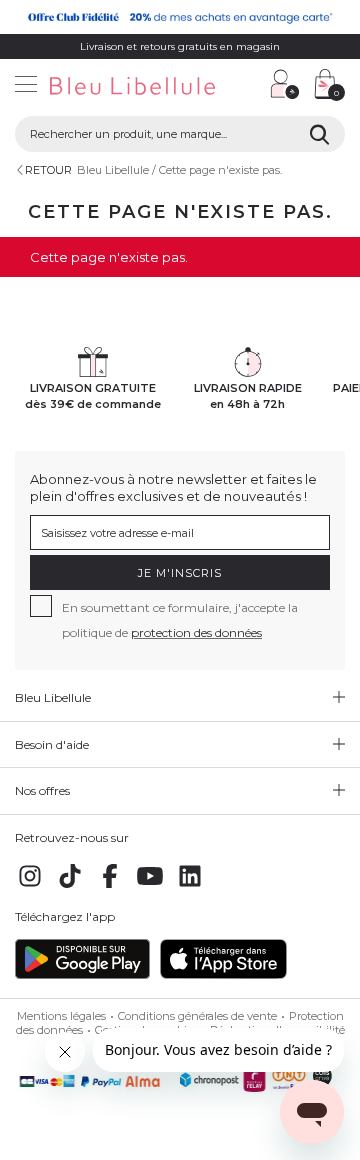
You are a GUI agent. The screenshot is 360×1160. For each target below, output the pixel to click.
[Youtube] (150, 887)
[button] (245, 86)
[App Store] (223, 975)
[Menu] (26, 86)
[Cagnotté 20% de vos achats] (180, 17)
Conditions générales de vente (197, 1016)
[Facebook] (110, 887)
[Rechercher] (319, 134)
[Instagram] (30, 887)
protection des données (196, 632)
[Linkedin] (190, 887)
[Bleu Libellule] (127, 87)
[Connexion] (285, 84)
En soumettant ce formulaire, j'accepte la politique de (180, 620)
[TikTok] (70, 887)
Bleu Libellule (113, 170)
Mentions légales (61, 1016)
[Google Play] (82, 975)
